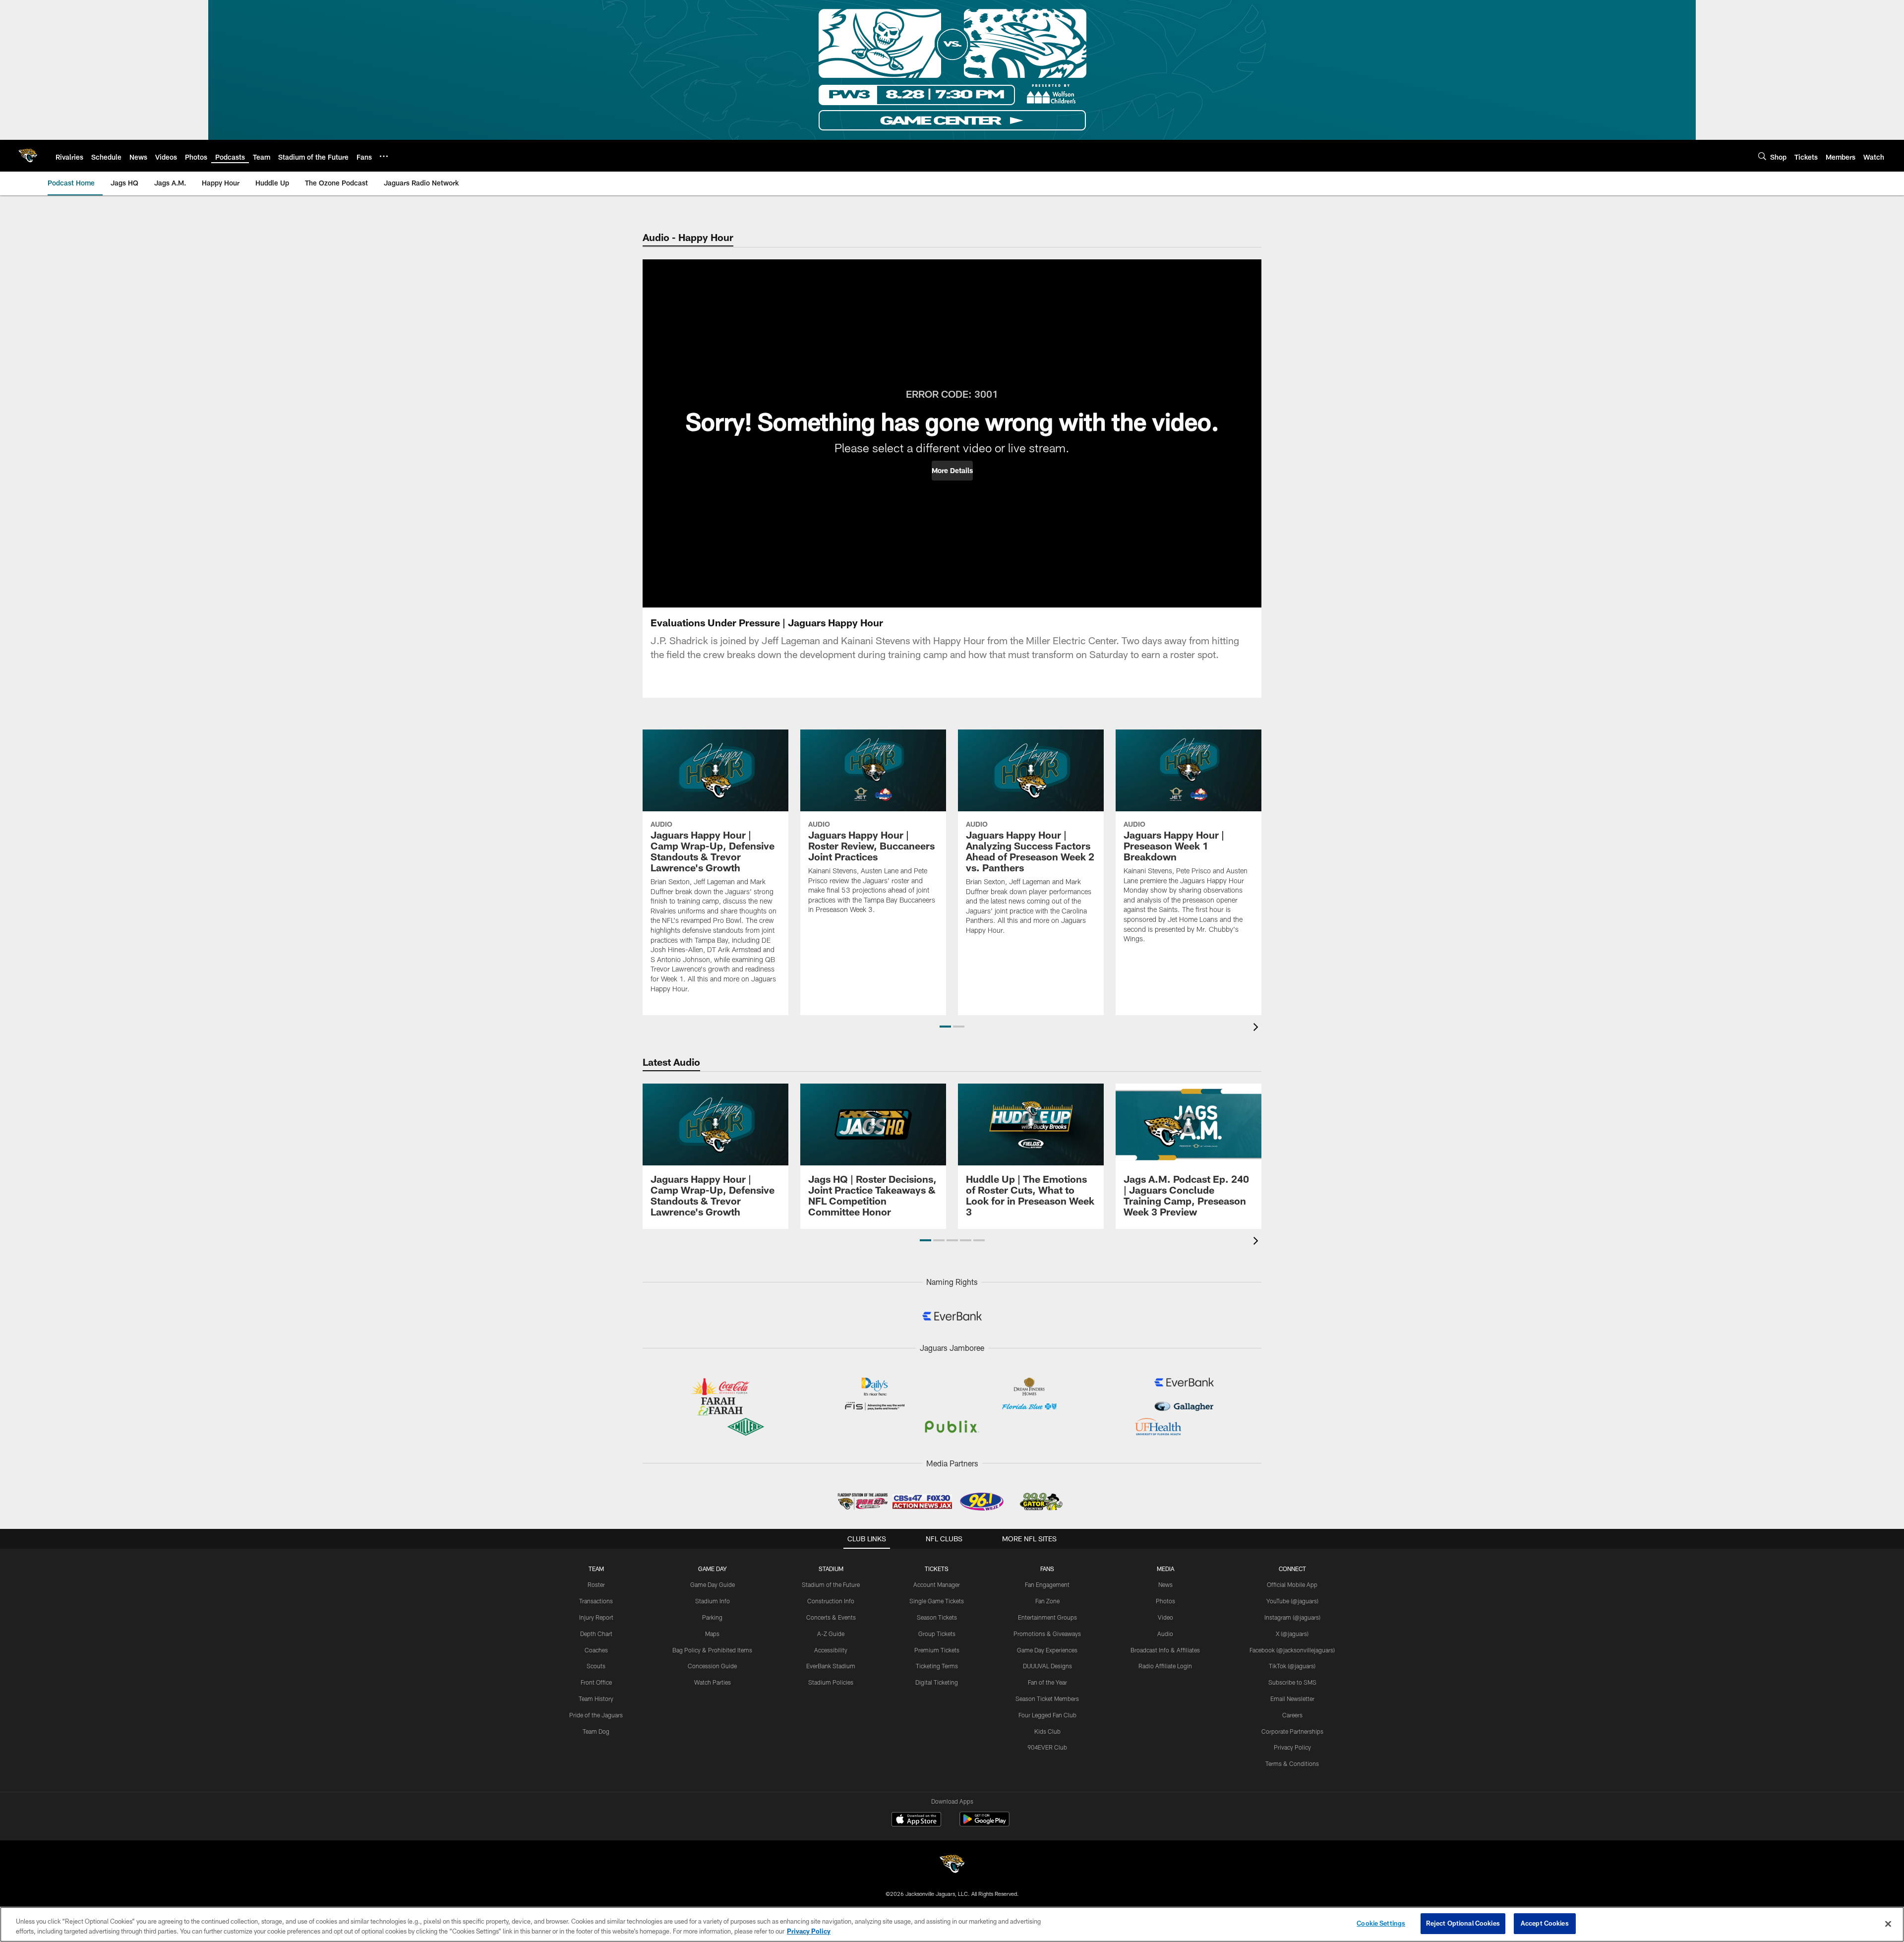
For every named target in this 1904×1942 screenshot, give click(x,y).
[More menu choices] (384, 156)
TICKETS (937, 1569)
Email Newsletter (1292, 1699)
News (1165, 1584)
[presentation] (1257, 1028)
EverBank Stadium (831, 1666)
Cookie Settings (1381, 1923)
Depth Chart (596, 1634)
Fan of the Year (1047, 1682)
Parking (712, 1617)
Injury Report (596, 1617)
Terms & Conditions (1292, 1763)
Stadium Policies (831, 1682)
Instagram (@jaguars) (1292, 1617)
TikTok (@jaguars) (1292, 1666)
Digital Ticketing (937, 1682)
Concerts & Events (831, 1617)
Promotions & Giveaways (1047, 1634)
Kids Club (1047, 1731)
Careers (1292, 1715)
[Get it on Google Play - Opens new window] (984, 1824)
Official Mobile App (1292, 1584)
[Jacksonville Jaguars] (952, 1865)
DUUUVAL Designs (1047, 1666)
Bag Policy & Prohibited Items (712, 1650)
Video (1165, 1617)
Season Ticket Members (1047, 1699)
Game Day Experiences (1047, 1650)
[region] (952, 1924)
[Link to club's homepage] (28, 156)
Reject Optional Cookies (1463, 1923)
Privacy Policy (1292, 1747)
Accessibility (831, 1650)
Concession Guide (712, 1666)
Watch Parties (713, 1682)
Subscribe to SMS (1292, 1682)
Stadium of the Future (831, 1584)
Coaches (596, 1650)
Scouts (596, 1666)
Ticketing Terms (937, 1666)
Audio (1165, 1634)
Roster (596, 1584)
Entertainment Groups (1047, 1617)
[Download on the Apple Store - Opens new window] (916, 1821)
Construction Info (831, 1601)
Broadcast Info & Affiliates (1165, 1650)
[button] (952, 471)
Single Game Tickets (937, 1601)
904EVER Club (1047, 1747)
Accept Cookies (1545, 1923)
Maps (712, 1634)
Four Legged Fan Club (1047, 1715)
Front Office (596, 1682)
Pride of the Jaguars (596, 1715)
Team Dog (596, 1731)
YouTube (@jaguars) (1292, 1601)
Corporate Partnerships (1292, 1731)
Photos (1165, 1601)
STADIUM (831, 1569)
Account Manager (937, 1584)
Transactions (596, 1601)
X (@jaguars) (1292, 1634)
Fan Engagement (1047, 1584)
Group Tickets (937, 1634)
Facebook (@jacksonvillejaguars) (1292, 1650)
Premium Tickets (937, 1650)
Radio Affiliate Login (1165, 1666)
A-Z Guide (831, 1634)
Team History (596, 1699)
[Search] (1762, 156)
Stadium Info (713, 1601)
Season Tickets (937, 1617)
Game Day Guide (713, 1584)
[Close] (1888, 1924)
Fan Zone (1047, 1601)
